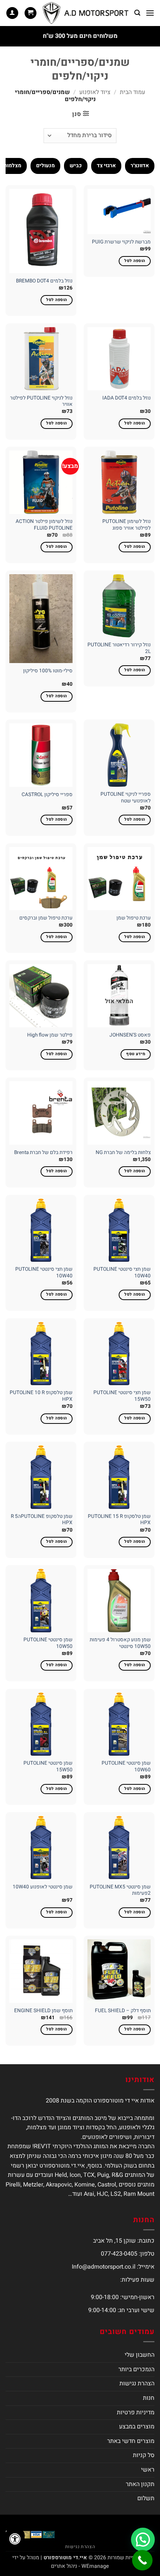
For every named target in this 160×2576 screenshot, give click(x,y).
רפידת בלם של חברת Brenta (43, 1153)
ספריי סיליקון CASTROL (47, 795)
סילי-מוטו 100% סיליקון (48, 671)
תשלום (146, 2498)
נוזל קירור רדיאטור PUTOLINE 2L (119, 648)
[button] (150, 13)
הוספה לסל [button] (135, 261)
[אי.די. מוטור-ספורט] (86, 13)
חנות (149, 2398)
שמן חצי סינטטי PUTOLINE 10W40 (122, 1273)
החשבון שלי (140, 2355)
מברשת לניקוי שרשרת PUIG (121, 242)
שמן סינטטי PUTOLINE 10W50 (48, 1643)
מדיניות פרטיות (136, 2412)
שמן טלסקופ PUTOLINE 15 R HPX (119, 1520)
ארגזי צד (106, 166)
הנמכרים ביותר (136, 2369)
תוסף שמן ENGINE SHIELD (43, 2011)
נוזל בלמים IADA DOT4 (127, 398)
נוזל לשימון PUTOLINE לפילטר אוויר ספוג (127, 525)
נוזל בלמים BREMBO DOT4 (44, 281)
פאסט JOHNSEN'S (130, 1035)
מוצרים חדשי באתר (131, 2441)
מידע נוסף (136, 1054)
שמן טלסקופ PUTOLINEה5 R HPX (42, 1520)
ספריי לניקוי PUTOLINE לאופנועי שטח (126, 798)
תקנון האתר (140, 2484)
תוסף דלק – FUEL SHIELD (123, 2011)
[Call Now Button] (142, 2560)
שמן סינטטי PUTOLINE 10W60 (126, 1767)
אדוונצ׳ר (140, 166)
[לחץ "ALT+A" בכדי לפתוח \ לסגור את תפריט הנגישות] (15, 2539)
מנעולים (45, 166)
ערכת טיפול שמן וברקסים (46, 918)
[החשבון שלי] (12, 13)
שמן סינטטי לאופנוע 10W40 (43, 1887)
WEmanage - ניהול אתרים (80, 2566)
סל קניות (144, 2455)
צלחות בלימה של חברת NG (123, 1153)
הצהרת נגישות (137, 2383)
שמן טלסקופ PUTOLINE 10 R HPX (41, 1396)
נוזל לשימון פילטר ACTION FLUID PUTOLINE (44, 525)
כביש (76, 166)
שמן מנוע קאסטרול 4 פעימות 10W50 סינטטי (120, 1643)
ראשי (148, 2470)
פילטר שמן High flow (50, 1035)
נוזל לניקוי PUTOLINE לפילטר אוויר (41, 402)
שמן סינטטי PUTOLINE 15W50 (48, 1767)
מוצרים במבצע (137, 2427)
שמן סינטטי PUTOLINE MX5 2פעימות (120, 1890)
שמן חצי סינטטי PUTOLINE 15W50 (122, 1396)
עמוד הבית (132, 92)
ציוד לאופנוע (95, 92)
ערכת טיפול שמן (134, 918)
